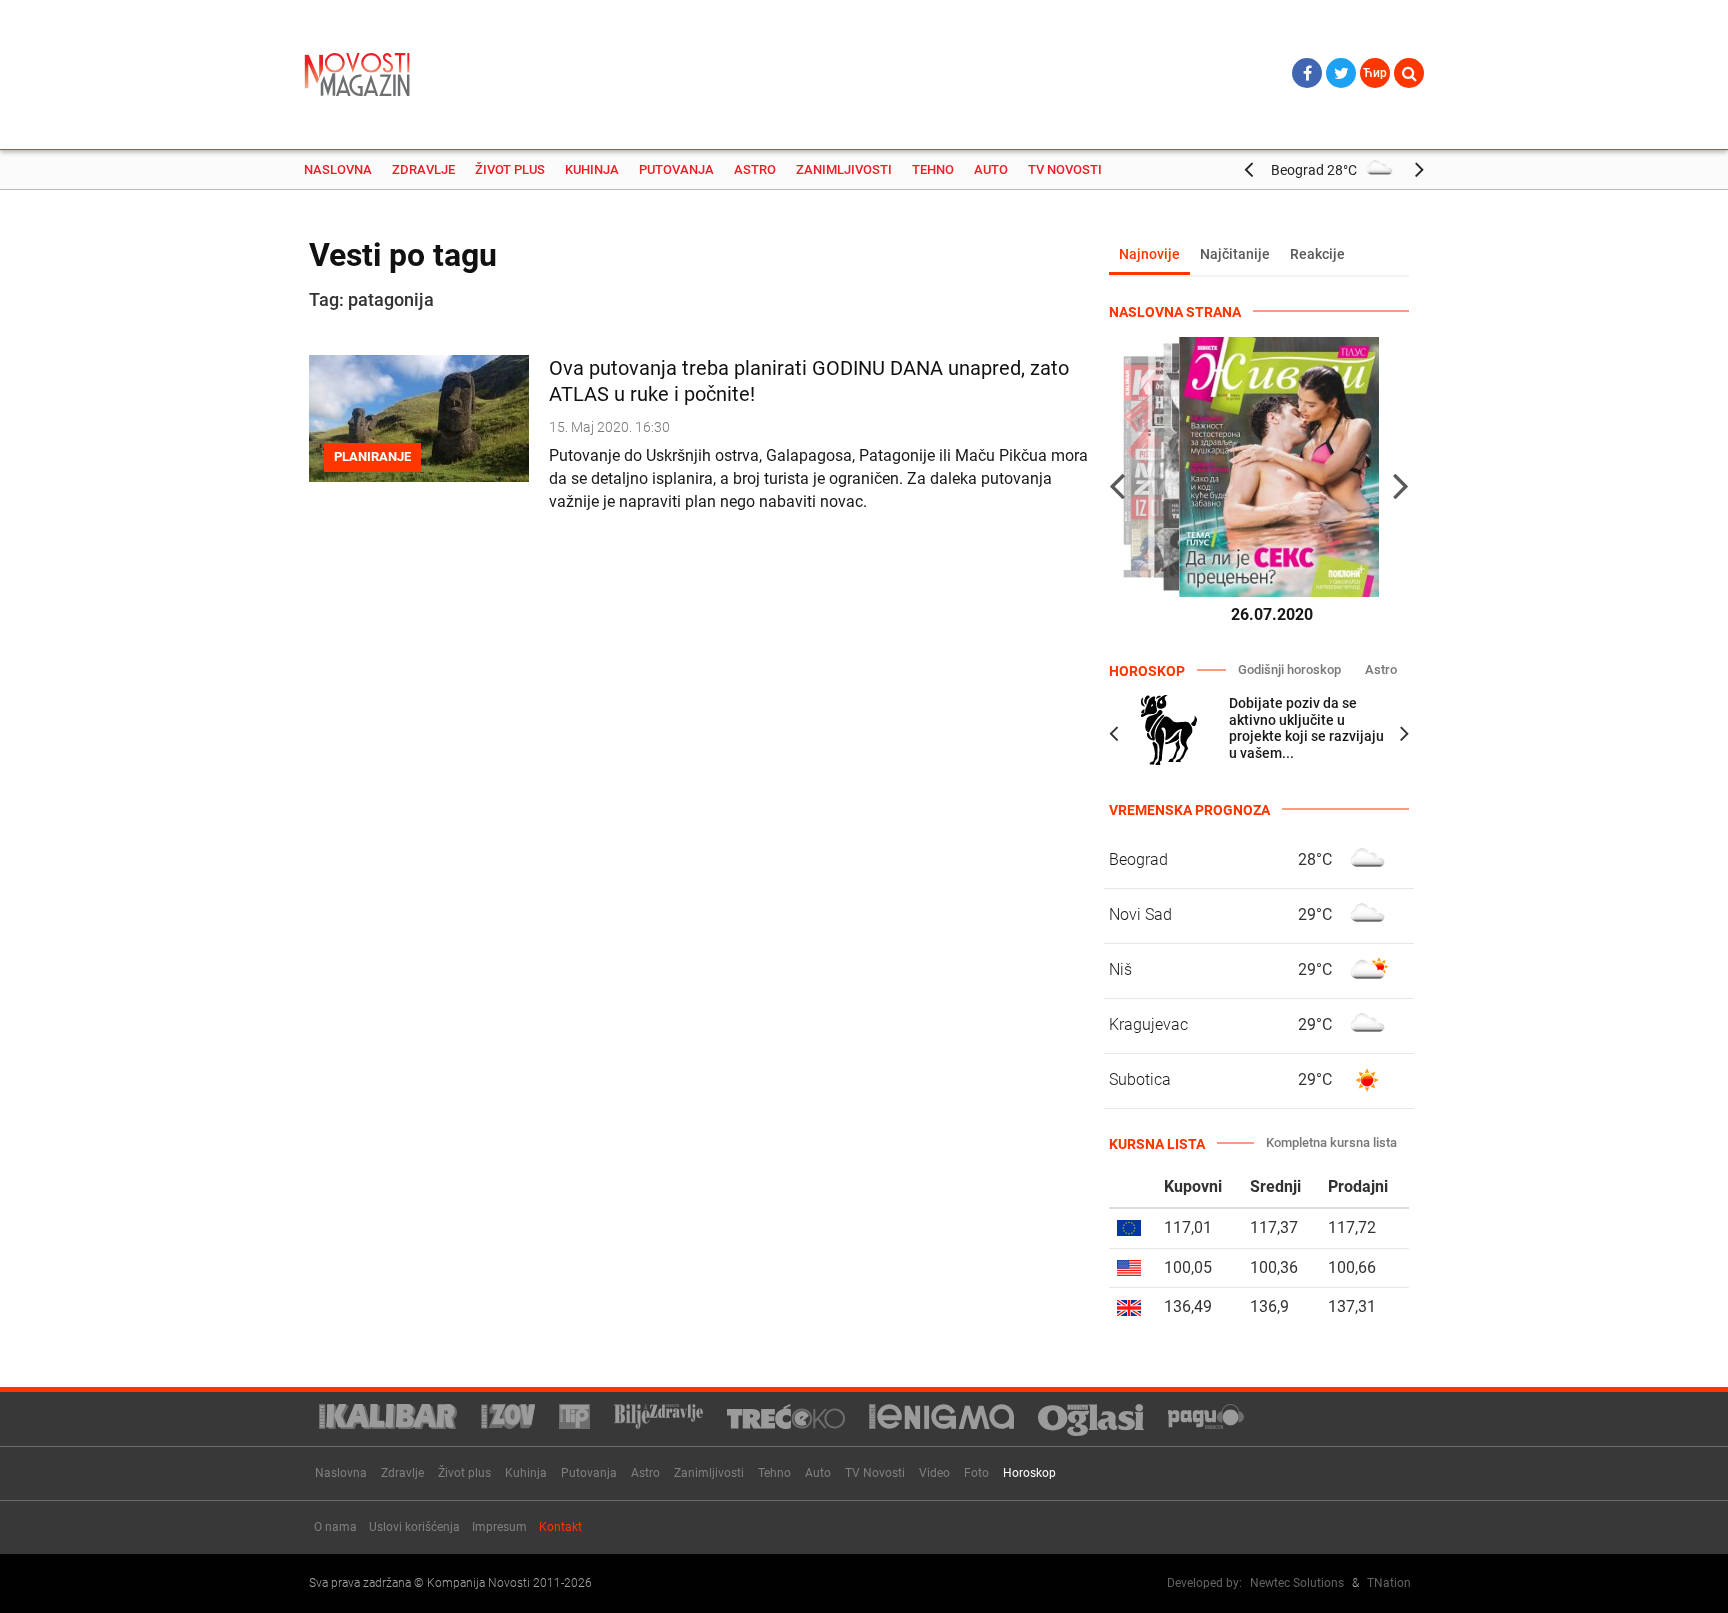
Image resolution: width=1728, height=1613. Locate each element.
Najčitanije (1235, 254)
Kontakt (560, 1527)
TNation (1389, 1583)
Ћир (1375, 73)
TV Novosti (1065, 169)
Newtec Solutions (1297, 1583)
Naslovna (338, 169)
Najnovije (1149, 254)
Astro (755, 169)
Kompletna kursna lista (1331, 1142)
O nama (335, 1527)
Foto (976, 1473)
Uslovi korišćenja (414, 1527)
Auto (991, 169)
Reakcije (1317, 254)
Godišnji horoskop (1289, 669)
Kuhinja (592, 169)
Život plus (510, 169)
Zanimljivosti (844, 169)
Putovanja (676, 169)
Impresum (499, 1527)
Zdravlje (423, 169)
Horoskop (1029, 1473)
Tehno (933, 169)
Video (934, 1473)
